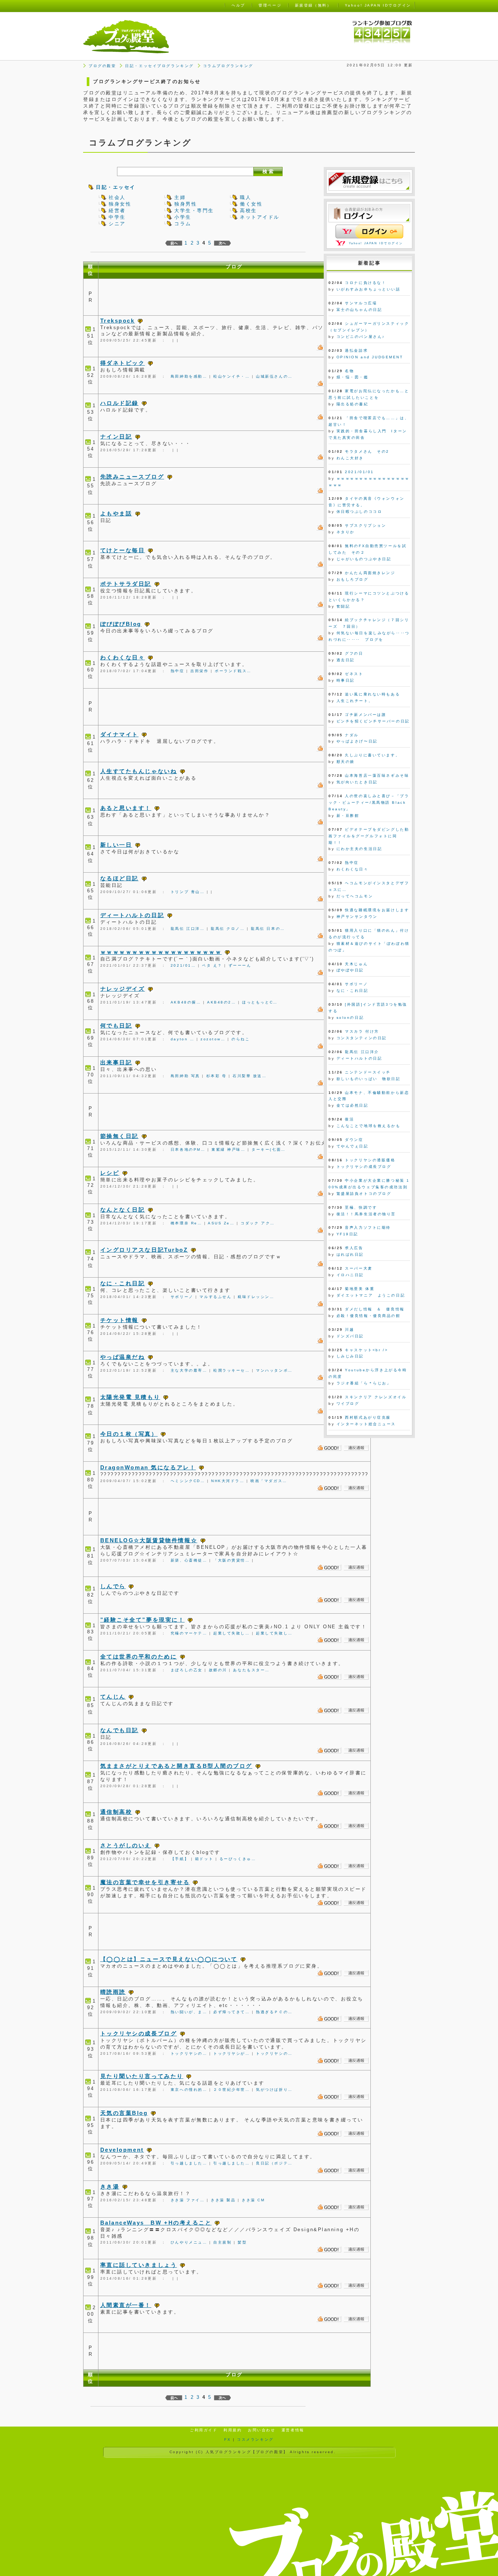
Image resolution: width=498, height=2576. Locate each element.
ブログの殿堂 (102, 66)
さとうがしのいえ (126, 1845)
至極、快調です (361, 1207)
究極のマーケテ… (189, 1633)
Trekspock (118, 321)
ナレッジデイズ (123, 989)
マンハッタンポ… (274, 1370)
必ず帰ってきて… (232, 2012)
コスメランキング (255, 2439)
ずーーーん (240, 965)
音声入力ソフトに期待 (368, 1227)
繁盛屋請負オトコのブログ (364, 1194)
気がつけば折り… (274, 2090)
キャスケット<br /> (366, 1350)
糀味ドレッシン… (256, 1297)
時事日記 (346, 680)
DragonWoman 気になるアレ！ (148, 1467)
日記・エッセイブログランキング (159, 66)
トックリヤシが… (232, 2053)
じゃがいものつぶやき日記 (364, 559)
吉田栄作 (199, 671)
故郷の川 (218, 1670)
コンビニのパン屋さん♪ (361, 337)
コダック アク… (258, 1223)
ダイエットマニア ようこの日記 (371, 1295)
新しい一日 (116, 845)
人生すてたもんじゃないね (139, 771)
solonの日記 (350, 1018)
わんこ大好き (350, 458)
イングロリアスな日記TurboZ (144, 1250)
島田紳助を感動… (189, 376)
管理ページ (270, 5)
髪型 (242, 2242)
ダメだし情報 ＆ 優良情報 (375, 1309)
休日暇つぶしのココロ (359, 512)
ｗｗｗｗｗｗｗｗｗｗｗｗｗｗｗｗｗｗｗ (161, 952)
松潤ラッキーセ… (232, 1370)
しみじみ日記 (350, 1356)
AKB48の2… (221, 1002)
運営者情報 (293, 2430)
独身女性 (120, 204)
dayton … (182, 1039)
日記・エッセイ (116, 187)
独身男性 (186, 204)
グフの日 (354, 653)
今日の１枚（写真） (129, 1434)
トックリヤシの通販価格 (370, 1160)
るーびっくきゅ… (238, 1859)
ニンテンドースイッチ (368, 1072)
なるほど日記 (119, 878)
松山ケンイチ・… (232, 376)
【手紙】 (180, 1859)
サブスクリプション (365, 525)
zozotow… (213, 1039)
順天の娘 (346, 762)
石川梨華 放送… (250, 1076)
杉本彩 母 (217, 1076)
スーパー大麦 (359, 1268)
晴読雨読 (113, 1992)
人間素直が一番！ (126, 2305)
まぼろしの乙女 (187, 1670)
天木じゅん (356, 964)
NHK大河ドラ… (228, 1481)
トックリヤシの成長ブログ (139, 2033)
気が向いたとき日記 (357, 782)
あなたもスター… (251, 1670)
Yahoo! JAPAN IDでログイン (376, 243)
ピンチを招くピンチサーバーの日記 (373, 721)
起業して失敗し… (232, 1633)
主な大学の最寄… (189, 1370)
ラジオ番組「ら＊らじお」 (364, 1383)
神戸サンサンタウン (357, 917)
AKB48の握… (186, 1002)
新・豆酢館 (348, 816)
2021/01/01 (359, 472)
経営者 (117, 211)
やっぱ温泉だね (123, 1357)
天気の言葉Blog (124, 2113)
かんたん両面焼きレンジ (370, 573)
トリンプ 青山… (188, 892)
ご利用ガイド (204, 2430)
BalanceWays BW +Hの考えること (156, 2223)
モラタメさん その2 (367, 451)
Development (122, 2150)
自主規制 (222, 2242)
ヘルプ (238, 5)
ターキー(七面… (269, 1149)
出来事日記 (116, 1062)
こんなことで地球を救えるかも (369, 1126)
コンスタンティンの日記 (362, 1038)
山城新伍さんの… (274, 376)
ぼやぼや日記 (350, 970)
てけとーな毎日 (123, 550)
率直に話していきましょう (139, 2265)
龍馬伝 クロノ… (228, 929)
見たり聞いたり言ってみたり (142, 2076)
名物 (349, 371)
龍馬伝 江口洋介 (362, 1052)
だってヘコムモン (355, 896)
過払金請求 (356, 350)
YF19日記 (347, 1234)
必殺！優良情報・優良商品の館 (369, 1316)
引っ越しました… (189, 2163)
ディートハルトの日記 (132, 915)
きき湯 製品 (223, 2200)
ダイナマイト (119, 734)
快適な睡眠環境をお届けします (377, 910)
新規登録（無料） (313, 5)
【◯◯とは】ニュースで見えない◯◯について (169, 1959)
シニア (117, 224)
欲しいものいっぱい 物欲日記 (369, 1079)
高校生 (248, 211)
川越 (349, 1330)
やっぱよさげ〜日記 (357, 741)
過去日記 (346, 660)
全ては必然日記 (353, 1105)
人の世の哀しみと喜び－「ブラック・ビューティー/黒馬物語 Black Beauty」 (369, 802)
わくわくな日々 (123, 657)
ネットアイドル (260, 217)
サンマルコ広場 (361, 303)
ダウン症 (354, 1140)
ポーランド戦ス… (233, 671)
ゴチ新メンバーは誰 (365, 715)
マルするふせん (215, 1297)
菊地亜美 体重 (360, 1289)
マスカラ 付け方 (362, 1031)
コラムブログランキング (228, 66)
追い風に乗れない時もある (372, 694)
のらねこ (241, 1039)
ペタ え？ (212, 965)
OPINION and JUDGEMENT (370, 357)
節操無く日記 (119, 1136)
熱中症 (178, 671)
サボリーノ (182, 1297)
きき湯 (110, 2187)
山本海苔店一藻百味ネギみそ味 (377, 775)
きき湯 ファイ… (188, 2200)
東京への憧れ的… (189, 2090)
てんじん (113, 1697)
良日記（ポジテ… (274, 2163)
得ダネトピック (123, 363)
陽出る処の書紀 (353, 404)
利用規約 (233, 2430)
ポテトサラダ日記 (126, 584)
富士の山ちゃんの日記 (359, 310)
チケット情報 (119, 1320)
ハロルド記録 (119, 403)
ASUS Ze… (221, 1223)
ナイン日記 (116, 437)
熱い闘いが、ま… (189, 2012)
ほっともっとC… (260, 1002)
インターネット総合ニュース (366, 1424)
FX (227, 2439)
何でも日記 (116, 1026)
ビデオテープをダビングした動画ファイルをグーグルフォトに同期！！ (369, 836)
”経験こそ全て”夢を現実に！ (143, 1620)
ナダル (352, 735)
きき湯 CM (253, 2200)
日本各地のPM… (188, 1149)
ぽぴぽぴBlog (121, 624)
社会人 (117, 197)
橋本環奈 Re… (186, 1223)
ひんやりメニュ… (189, 2242)
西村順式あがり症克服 (368, 1417)
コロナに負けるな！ (365, 283)
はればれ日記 (350, 1254)
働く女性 (251, 204)
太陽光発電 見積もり (130, 1397)
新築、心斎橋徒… (189, 1560)
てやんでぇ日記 (353, 1146)
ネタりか (346, 532)
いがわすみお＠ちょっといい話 (369, 289)
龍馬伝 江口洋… (188, 929)
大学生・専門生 (194, 211)
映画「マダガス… (269, 1481)
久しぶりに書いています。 (372, 755)
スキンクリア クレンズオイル (376, 1397)
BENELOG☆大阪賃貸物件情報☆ (149, 1540)
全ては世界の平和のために (139, 1657)
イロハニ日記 (350, 1275)
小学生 (183, 217)
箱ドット (204, 1859)
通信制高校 (116, 1812)
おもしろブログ (353, 579)
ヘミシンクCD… (188, 1481)
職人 (246, 197)
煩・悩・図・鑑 (353, 377)
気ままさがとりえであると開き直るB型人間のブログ (176, 1766)
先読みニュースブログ (132, 477)
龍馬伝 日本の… (268, 929)
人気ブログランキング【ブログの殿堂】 (247, 2452)
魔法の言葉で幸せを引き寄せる (145, 1882)
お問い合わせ (262, 2430)
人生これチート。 (355, 701)
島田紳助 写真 (185, 1076)
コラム (183, 224)
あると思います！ (126, 808)
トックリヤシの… (189, 2053)
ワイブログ (348, 1404)
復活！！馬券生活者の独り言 (366, 1214)
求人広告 (354, 1248)
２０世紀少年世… (232, 2090)
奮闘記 (343, 606)
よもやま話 (116, 513)
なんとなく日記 (123, 1210)
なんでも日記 (119, 1730)
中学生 (117, 217)
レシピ (110, 1173)
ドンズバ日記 (350, 1336)
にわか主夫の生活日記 (359, 849)
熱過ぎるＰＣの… (274, 2012)
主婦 (180, 197)
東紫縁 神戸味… (228, 1149)
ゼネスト (354, 674)
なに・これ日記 (123, 1283)
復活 (349, 1119)
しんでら (113, 1586)
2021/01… (183, 965)
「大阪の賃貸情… (232, 1560)
